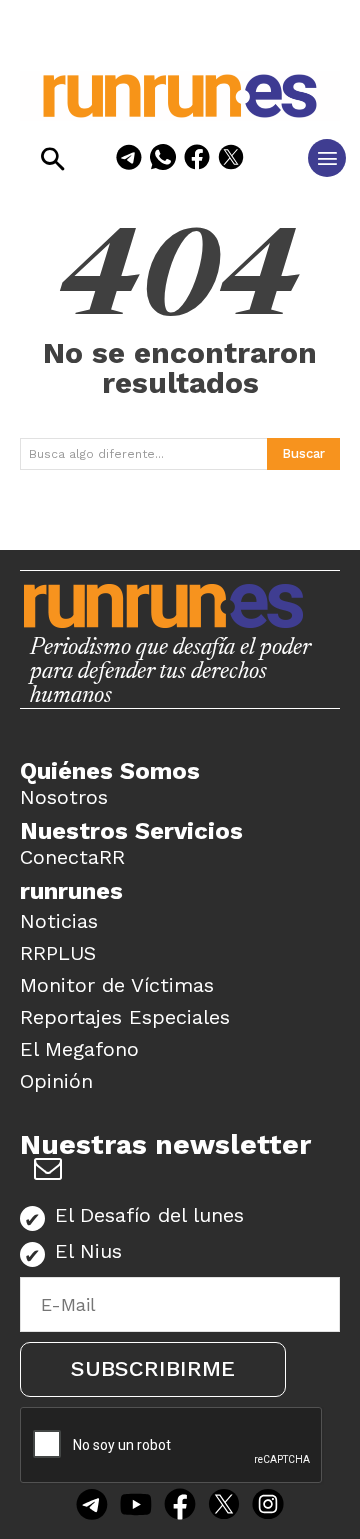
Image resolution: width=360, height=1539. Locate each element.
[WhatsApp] (163, 160)
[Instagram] (268, 1507)
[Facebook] (197, 160)
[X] (231, 160)
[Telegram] (129, 160)
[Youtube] (136, 1507)
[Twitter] (224, 1507)
